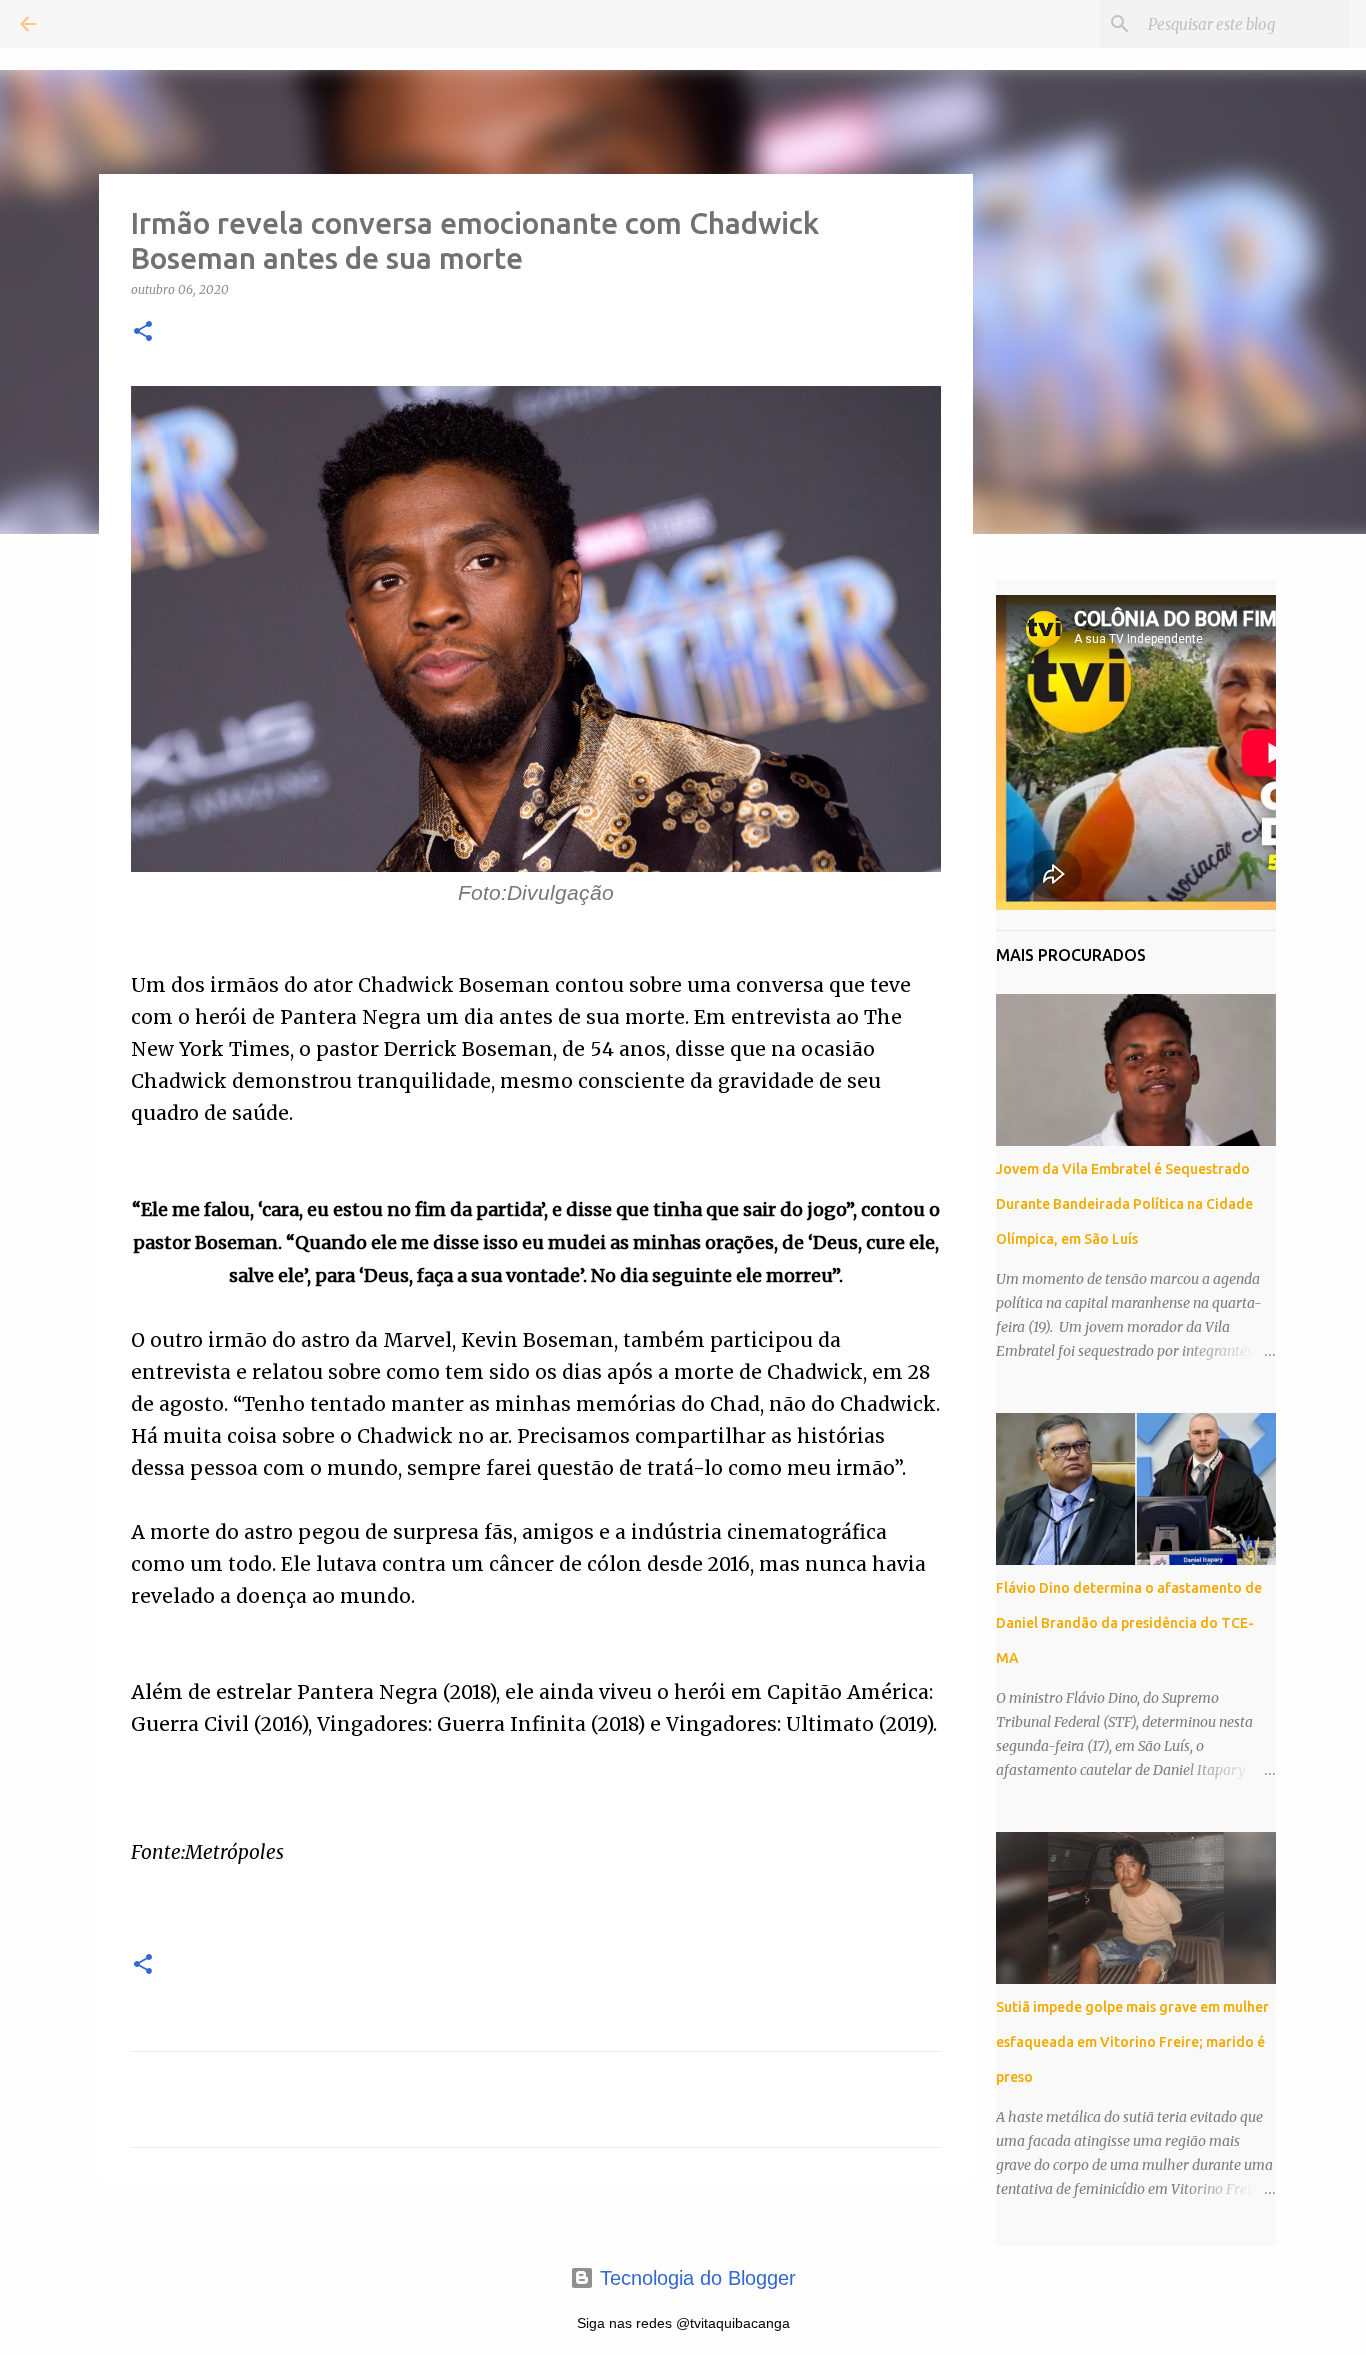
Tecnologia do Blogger (695, 2278)
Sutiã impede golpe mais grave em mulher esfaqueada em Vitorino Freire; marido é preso (1132, 2042)
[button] (143, 332)
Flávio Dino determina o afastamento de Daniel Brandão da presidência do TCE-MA (1129, 1623)
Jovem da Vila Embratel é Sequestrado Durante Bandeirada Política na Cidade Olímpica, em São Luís (1124, 1204)
